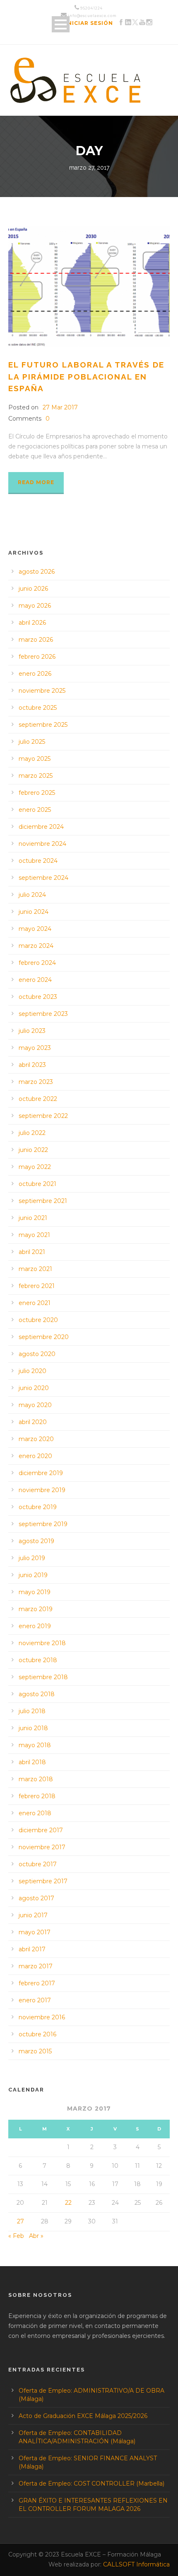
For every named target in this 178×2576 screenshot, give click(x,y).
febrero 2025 (37, 793)
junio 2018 (33, 1728)
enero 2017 (35, 2000)
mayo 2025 (35, 759)
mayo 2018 (35, 1745)
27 (20, 2221)
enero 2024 (35, 980)
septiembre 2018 (43, 1677)
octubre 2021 (37, 1184)
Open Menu (61, 24)
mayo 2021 (34, 1235)
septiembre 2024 (43, 878)
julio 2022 (32, 1133)
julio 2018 (32, 1711)
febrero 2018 (37, 1796)
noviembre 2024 (42, 844)
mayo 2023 (35, 1048)
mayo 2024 (35, 929)
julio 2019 (32, 1558)
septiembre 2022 (43, 1116)
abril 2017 (32, 1949)
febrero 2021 (37, 1286)
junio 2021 (33, 1218)
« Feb (16, 2236)
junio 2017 (33, 1915)
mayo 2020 (35, 1405)
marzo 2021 (35, 1269)
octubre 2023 (38, 997)
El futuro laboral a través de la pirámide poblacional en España (86, 376)
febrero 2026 (37, 657)
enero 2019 (35, 1626)
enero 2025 (35, 810)
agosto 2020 (37, 1354)
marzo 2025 (36, 776)
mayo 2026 (35, 606)
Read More (36, 482)
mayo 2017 (35, 1932)
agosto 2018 (37, 1694)
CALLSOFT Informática (136, 2564)
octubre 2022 (38, 1099)
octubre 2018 (38, 1660)
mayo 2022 (35, 1167)
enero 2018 (35, 1813)
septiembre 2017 (43, 1881)
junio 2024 (34, 912)
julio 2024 (32, 895)
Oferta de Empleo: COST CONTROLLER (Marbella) (91, 2483)
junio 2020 (34, 1388)
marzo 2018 (36, 1779)
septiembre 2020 (44, 1337)
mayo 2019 (35, 1592)
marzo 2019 (36, 1609)
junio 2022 (33, 1150)
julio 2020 (32, 1371)
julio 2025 (32, 742)
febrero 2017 (37, 1983)
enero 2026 (35, 674)
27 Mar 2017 (60, 407)
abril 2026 (32, 623)
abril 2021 (32, 1252)
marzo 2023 (36, 1082)
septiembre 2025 (43, 725)
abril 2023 (32, 1065)
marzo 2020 (36, 1439)
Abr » (36, 2236)
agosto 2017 (36, 1898)
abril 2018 (32, 1762)
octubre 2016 (37, 2034)
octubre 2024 (38, 861)
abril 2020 (33, 1422)
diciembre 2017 (41, 1830)
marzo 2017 (36, 1966)
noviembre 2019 (42, 1490)
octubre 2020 (38, 1320)
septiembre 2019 (43, 1524)
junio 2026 (33, 589)
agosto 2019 (36, 1541)
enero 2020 (35, 1456)
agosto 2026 (37, 572)
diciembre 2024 (41, 827)
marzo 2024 (36, 946)
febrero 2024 (37, 963)
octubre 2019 (38, 1507)
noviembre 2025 (42, 691)
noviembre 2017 (42, 1847)
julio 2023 (32, 1031)
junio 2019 (33, 1575)
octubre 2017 (38, 1864)
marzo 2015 (35, 2051)
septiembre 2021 (43, 1201)
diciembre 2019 (41, 1473)
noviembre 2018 (42, 1643)
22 (68, 2203)
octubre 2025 (38, 708)
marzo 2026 (36, 640)
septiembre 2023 (43, 1014)
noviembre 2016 (42, 2017)
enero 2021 (35, 1303)
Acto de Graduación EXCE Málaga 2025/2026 (83, 2416)
